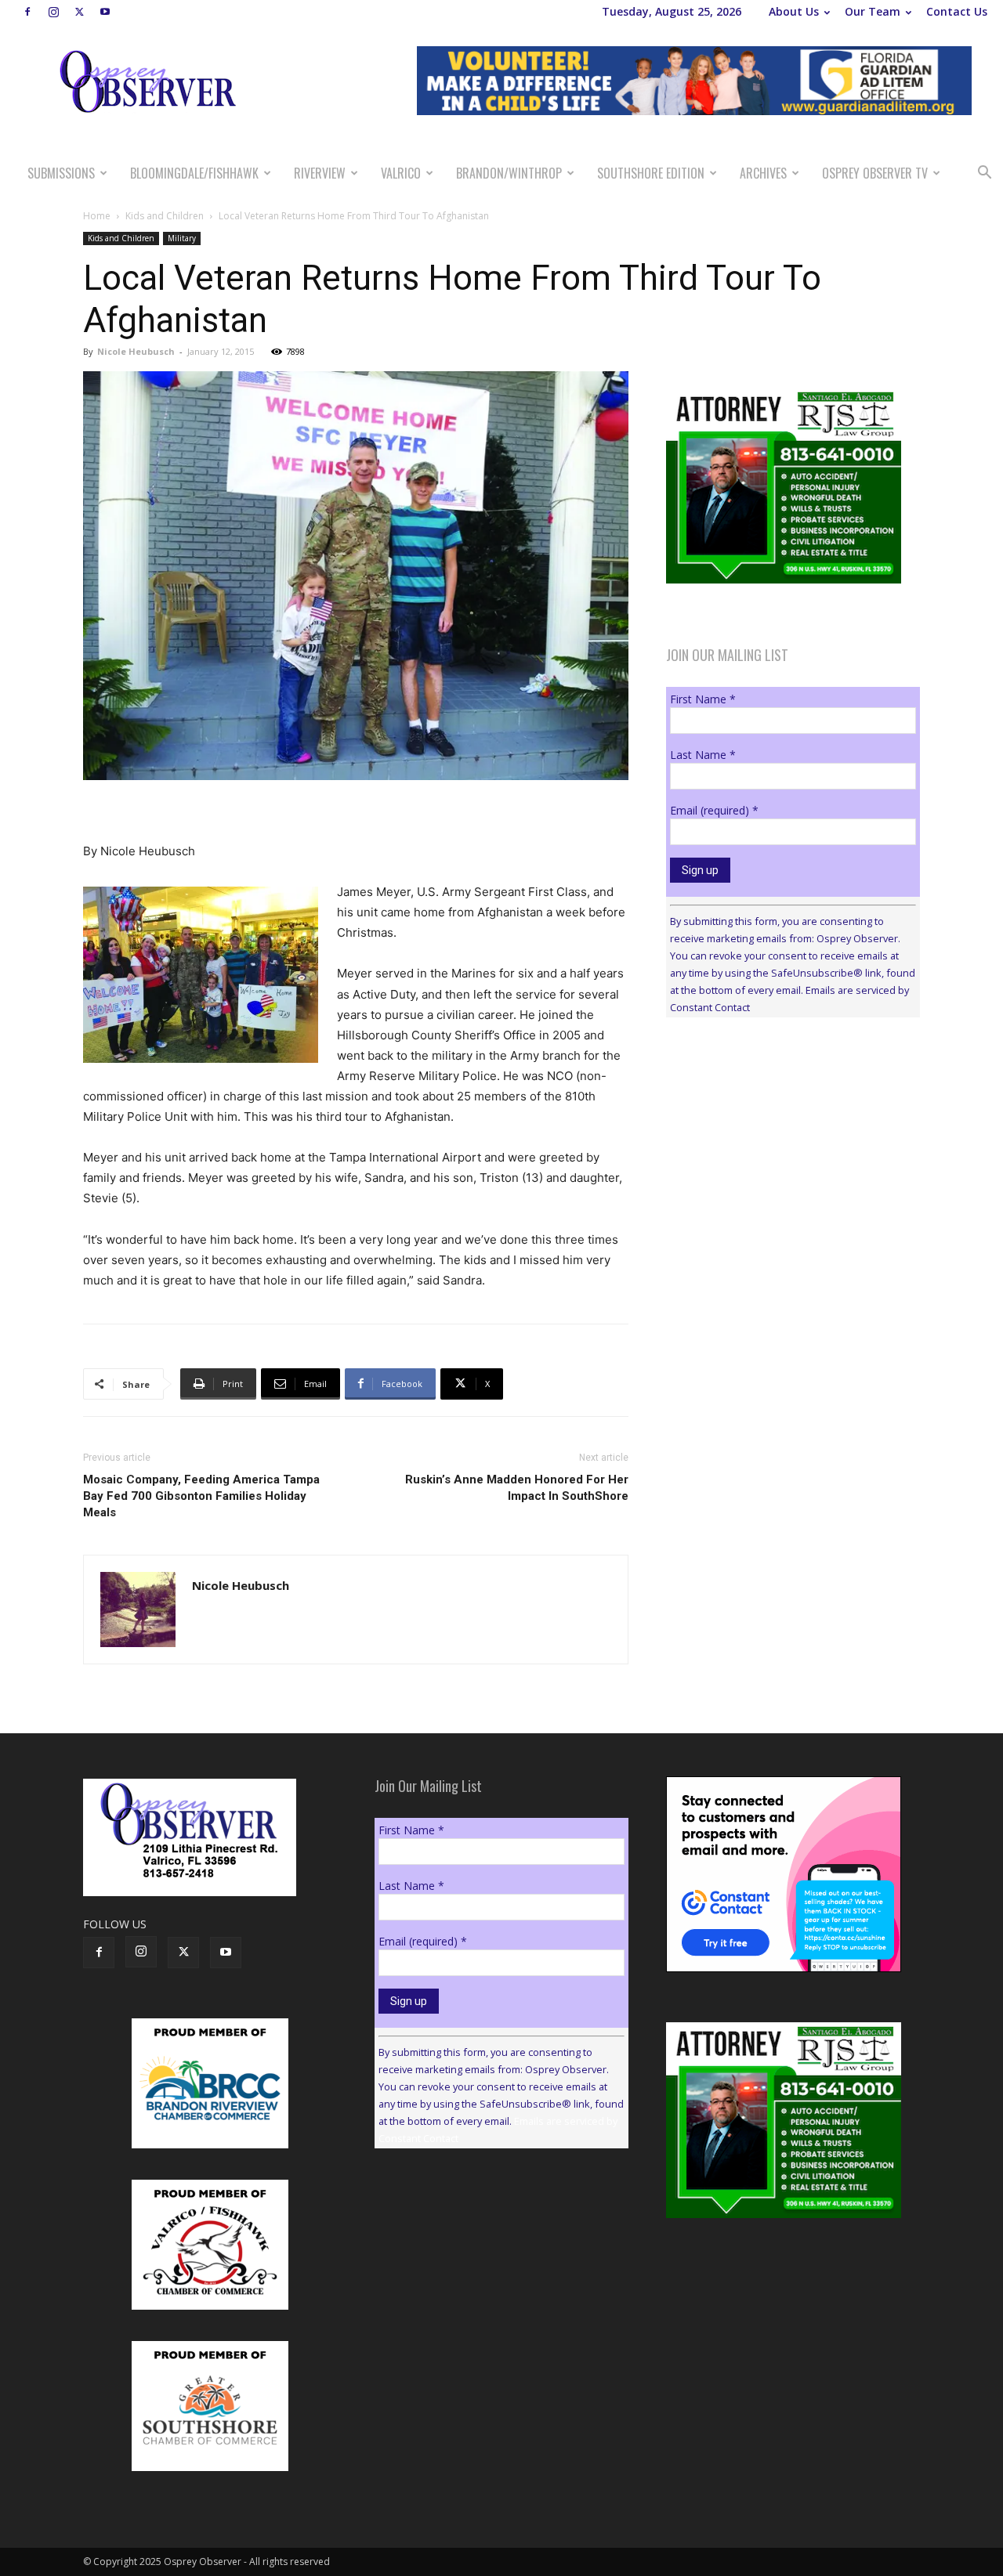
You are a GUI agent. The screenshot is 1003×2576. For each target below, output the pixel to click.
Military (182, 238)
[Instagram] (53, 12)
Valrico (401, 173)
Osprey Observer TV (875, 173)
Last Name (703, 755)
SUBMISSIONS (61, 173)
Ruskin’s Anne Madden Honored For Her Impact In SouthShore (517, 1488)
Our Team (873, 11)
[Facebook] (27, 12)
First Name (703, 699)
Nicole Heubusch (136, 351)
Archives (763, 173)
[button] (984, 174)
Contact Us (957, 11)
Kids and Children (165, 216)
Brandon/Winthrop (509, 173)
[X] (79, 12)
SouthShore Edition (651, 173)
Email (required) (714, 810)
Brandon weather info (784, 1173)
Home (97, 216)
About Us (794, 11)
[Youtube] (105, 12)
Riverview (320, 173)
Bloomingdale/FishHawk (194, 173)
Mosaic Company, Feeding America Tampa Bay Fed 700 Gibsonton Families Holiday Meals (201, 1496)
